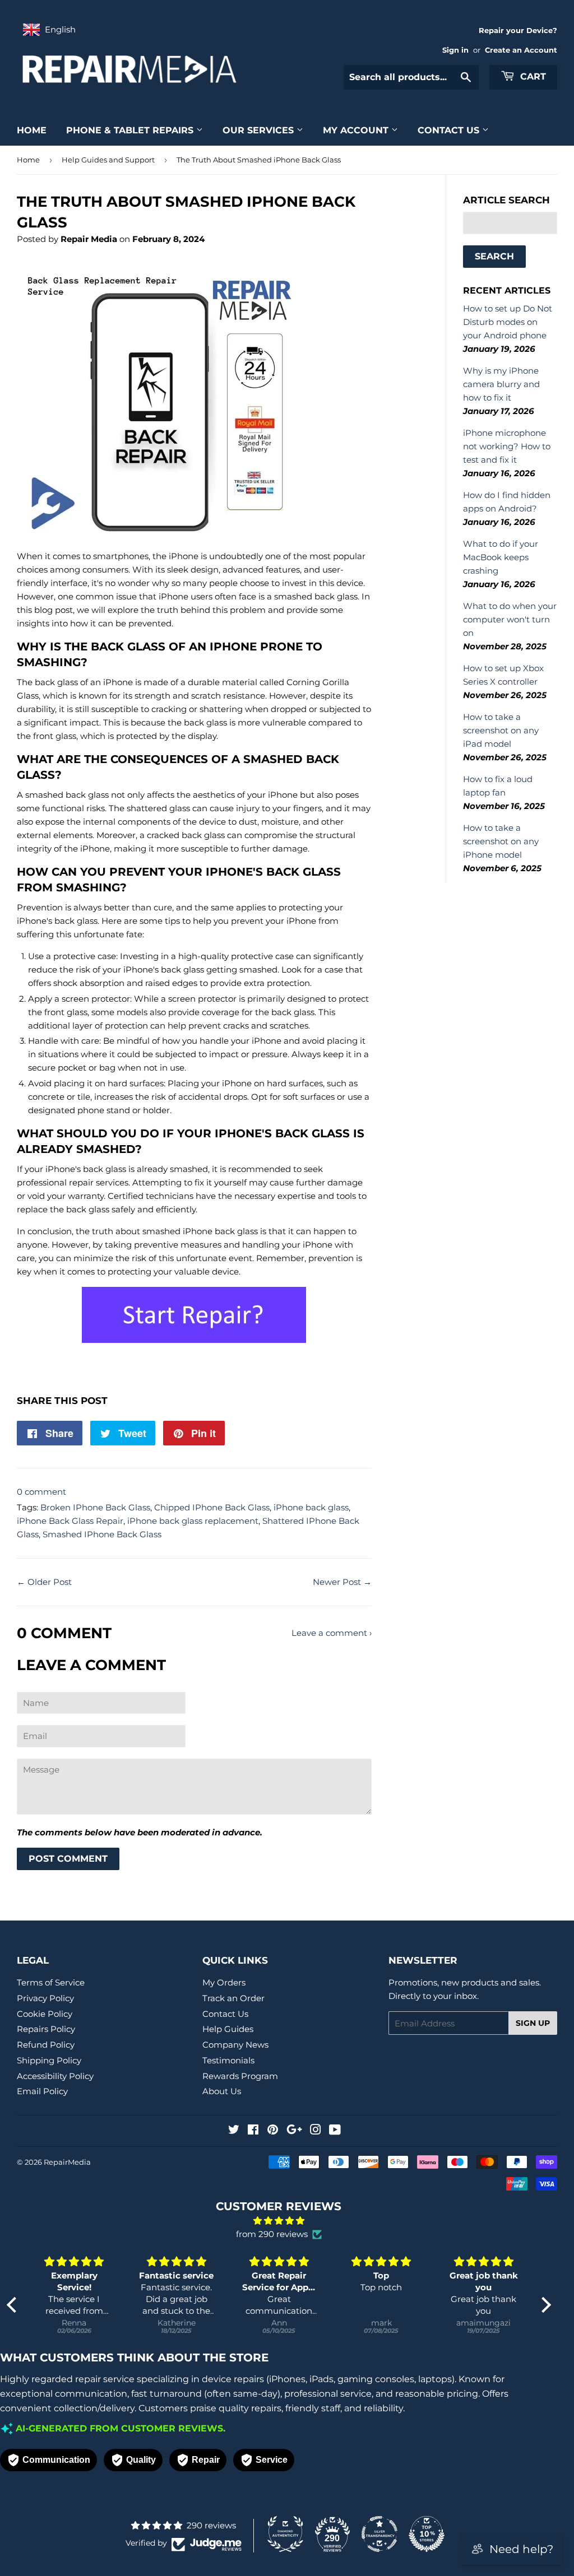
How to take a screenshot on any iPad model (501, 730)
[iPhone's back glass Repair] (194, 1340)
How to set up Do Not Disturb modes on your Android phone (508, 322)
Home (32, 130)
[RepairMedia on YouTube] (335, 2131)
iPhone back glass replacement (193, 1521)
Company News (235, 2045)
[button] (14, 2305)
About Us (222, 2091)
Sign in (455, 50)
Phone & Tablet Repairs (131, 130)
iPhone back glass (311, 1507)
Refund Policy (46, 2045)
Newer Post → (342, 1582)
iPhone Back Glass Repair (70, 1521)
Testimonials (228, 2060)
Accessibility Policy (55, 2076)
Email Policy (42, 2091)
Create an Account (521, 50)
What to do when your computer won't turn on (510, 619)
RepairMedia (67, 2162)
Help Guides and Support (108, 160)
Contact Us (450, 130)
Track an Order (233, 1998)
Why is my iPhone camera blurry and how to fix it (501, 384)
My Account (357, 130)
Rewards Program (240, 2076)
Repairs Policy (46, 2029)
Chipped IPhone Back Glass (212, 1507)
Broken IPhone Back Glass (95, 1507)
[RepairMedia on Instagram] (316, 2131)
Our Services (260, 130)
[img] (279, 2221)
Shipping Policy (49, 2060)
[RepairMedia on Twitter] (234, 2131)
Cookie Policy (45, 2014)
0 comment (41, 1492)
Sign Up (533, 2023)
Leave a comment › (332, 1633)
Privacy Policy (45, 1998)
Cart (532, 76)
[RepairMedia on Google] (294, 2131)
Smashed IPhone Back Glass (102, 1534)
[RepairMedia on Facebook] (253, 2131)
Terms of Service (51, 1982)
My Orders (224, 1982)
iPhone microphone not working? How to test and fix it (507, 446)
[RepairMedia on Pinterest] (273, 2131)
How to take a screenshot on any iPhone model (501, 841)
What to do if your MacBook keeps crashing (501, 557)
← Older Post (44, 1582)
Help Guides (228, 2029)
